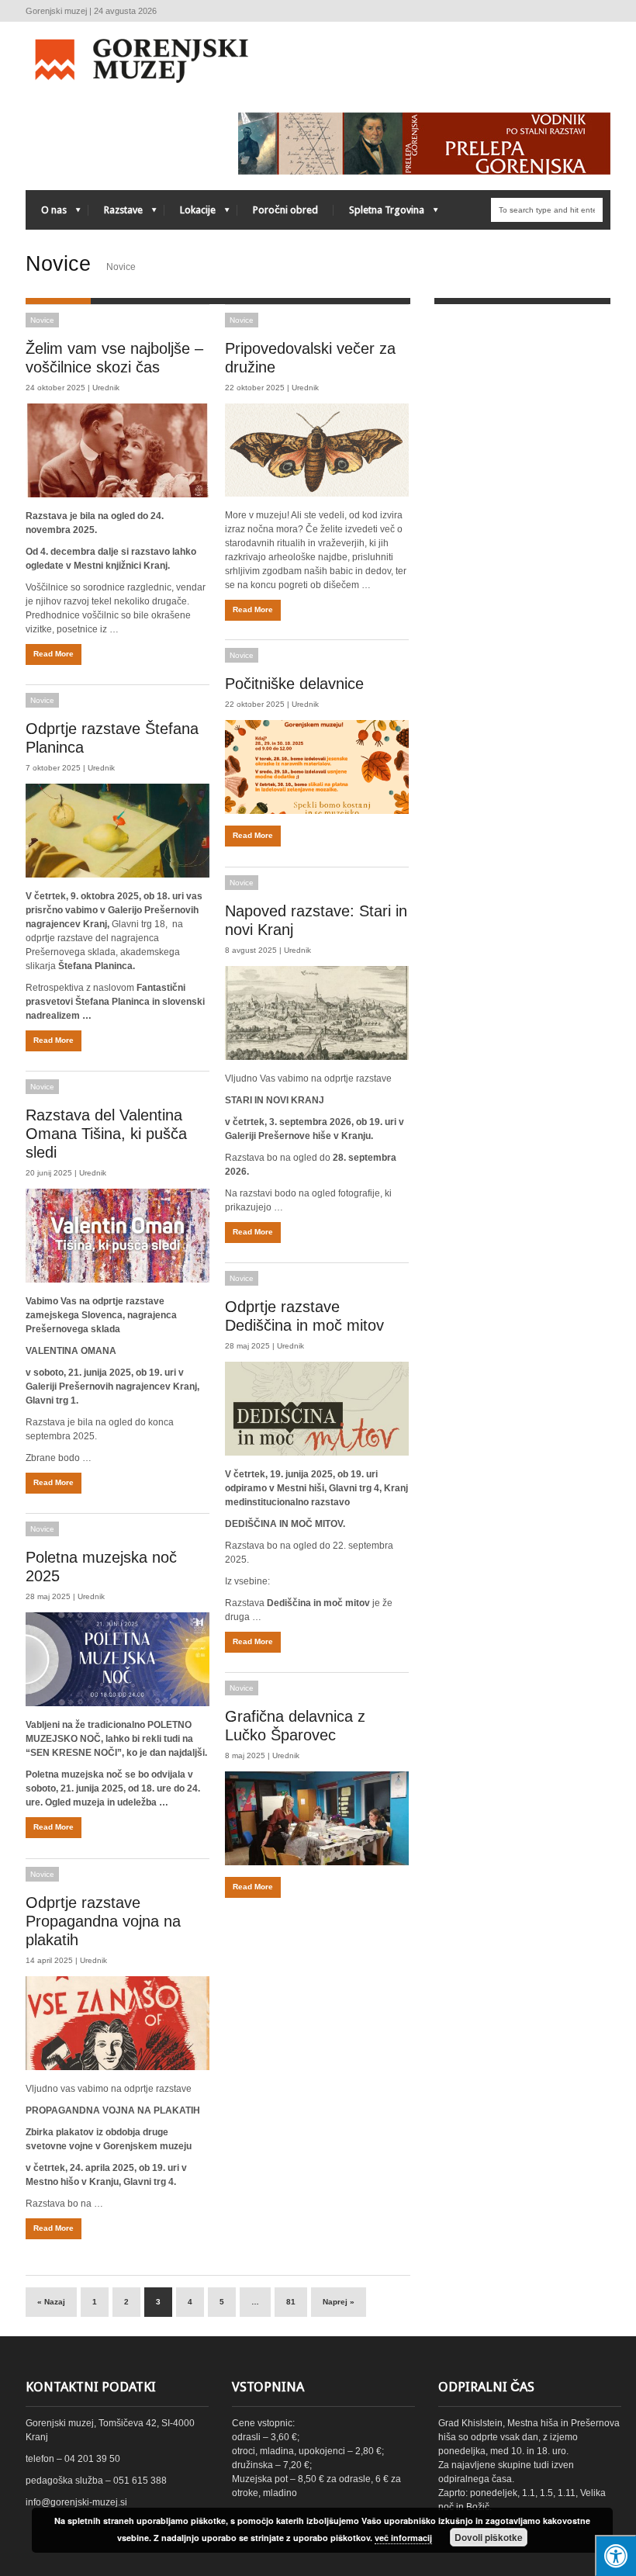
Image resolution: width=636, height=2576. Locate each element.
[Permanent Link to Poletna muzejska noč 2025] (118, 1659)
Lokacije (190, 214)
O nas (46, 214)
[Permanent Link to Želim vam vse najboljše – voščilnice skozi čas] (118, 450)
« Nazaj (51, 2302)
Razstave (116, 214)
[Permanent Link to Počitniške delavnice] (317, 767)
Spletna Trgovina (379, 214)
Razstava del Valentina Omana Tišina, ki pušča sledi (106, 1134)
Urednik (106, 388)
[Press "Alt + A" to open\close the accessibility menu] (615, 2555)
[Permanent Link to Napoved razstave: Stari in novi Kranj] (317, 1013)
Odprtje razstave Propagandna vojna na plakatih (103, 1921)
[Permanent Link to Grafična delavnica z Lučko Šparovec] (317, 1818)
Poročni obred (285, 210)
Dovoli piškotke (489, 2537)
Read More (54, 654)
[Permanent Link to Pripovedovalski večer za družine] (317, 450)
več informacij (403, 2538)
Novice (42, 320)
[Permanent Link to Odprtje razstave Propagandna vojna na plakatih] (118, 2023)
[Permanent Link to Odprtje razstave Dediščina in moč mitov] (317, 1409)
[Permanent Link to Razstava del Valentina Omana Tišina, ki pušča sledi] (118, 1236)
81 (291, 2302)
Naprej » (339, 2302)
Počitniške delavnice (294, 684)
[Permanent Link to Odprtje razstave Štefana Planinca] (118, 831)
